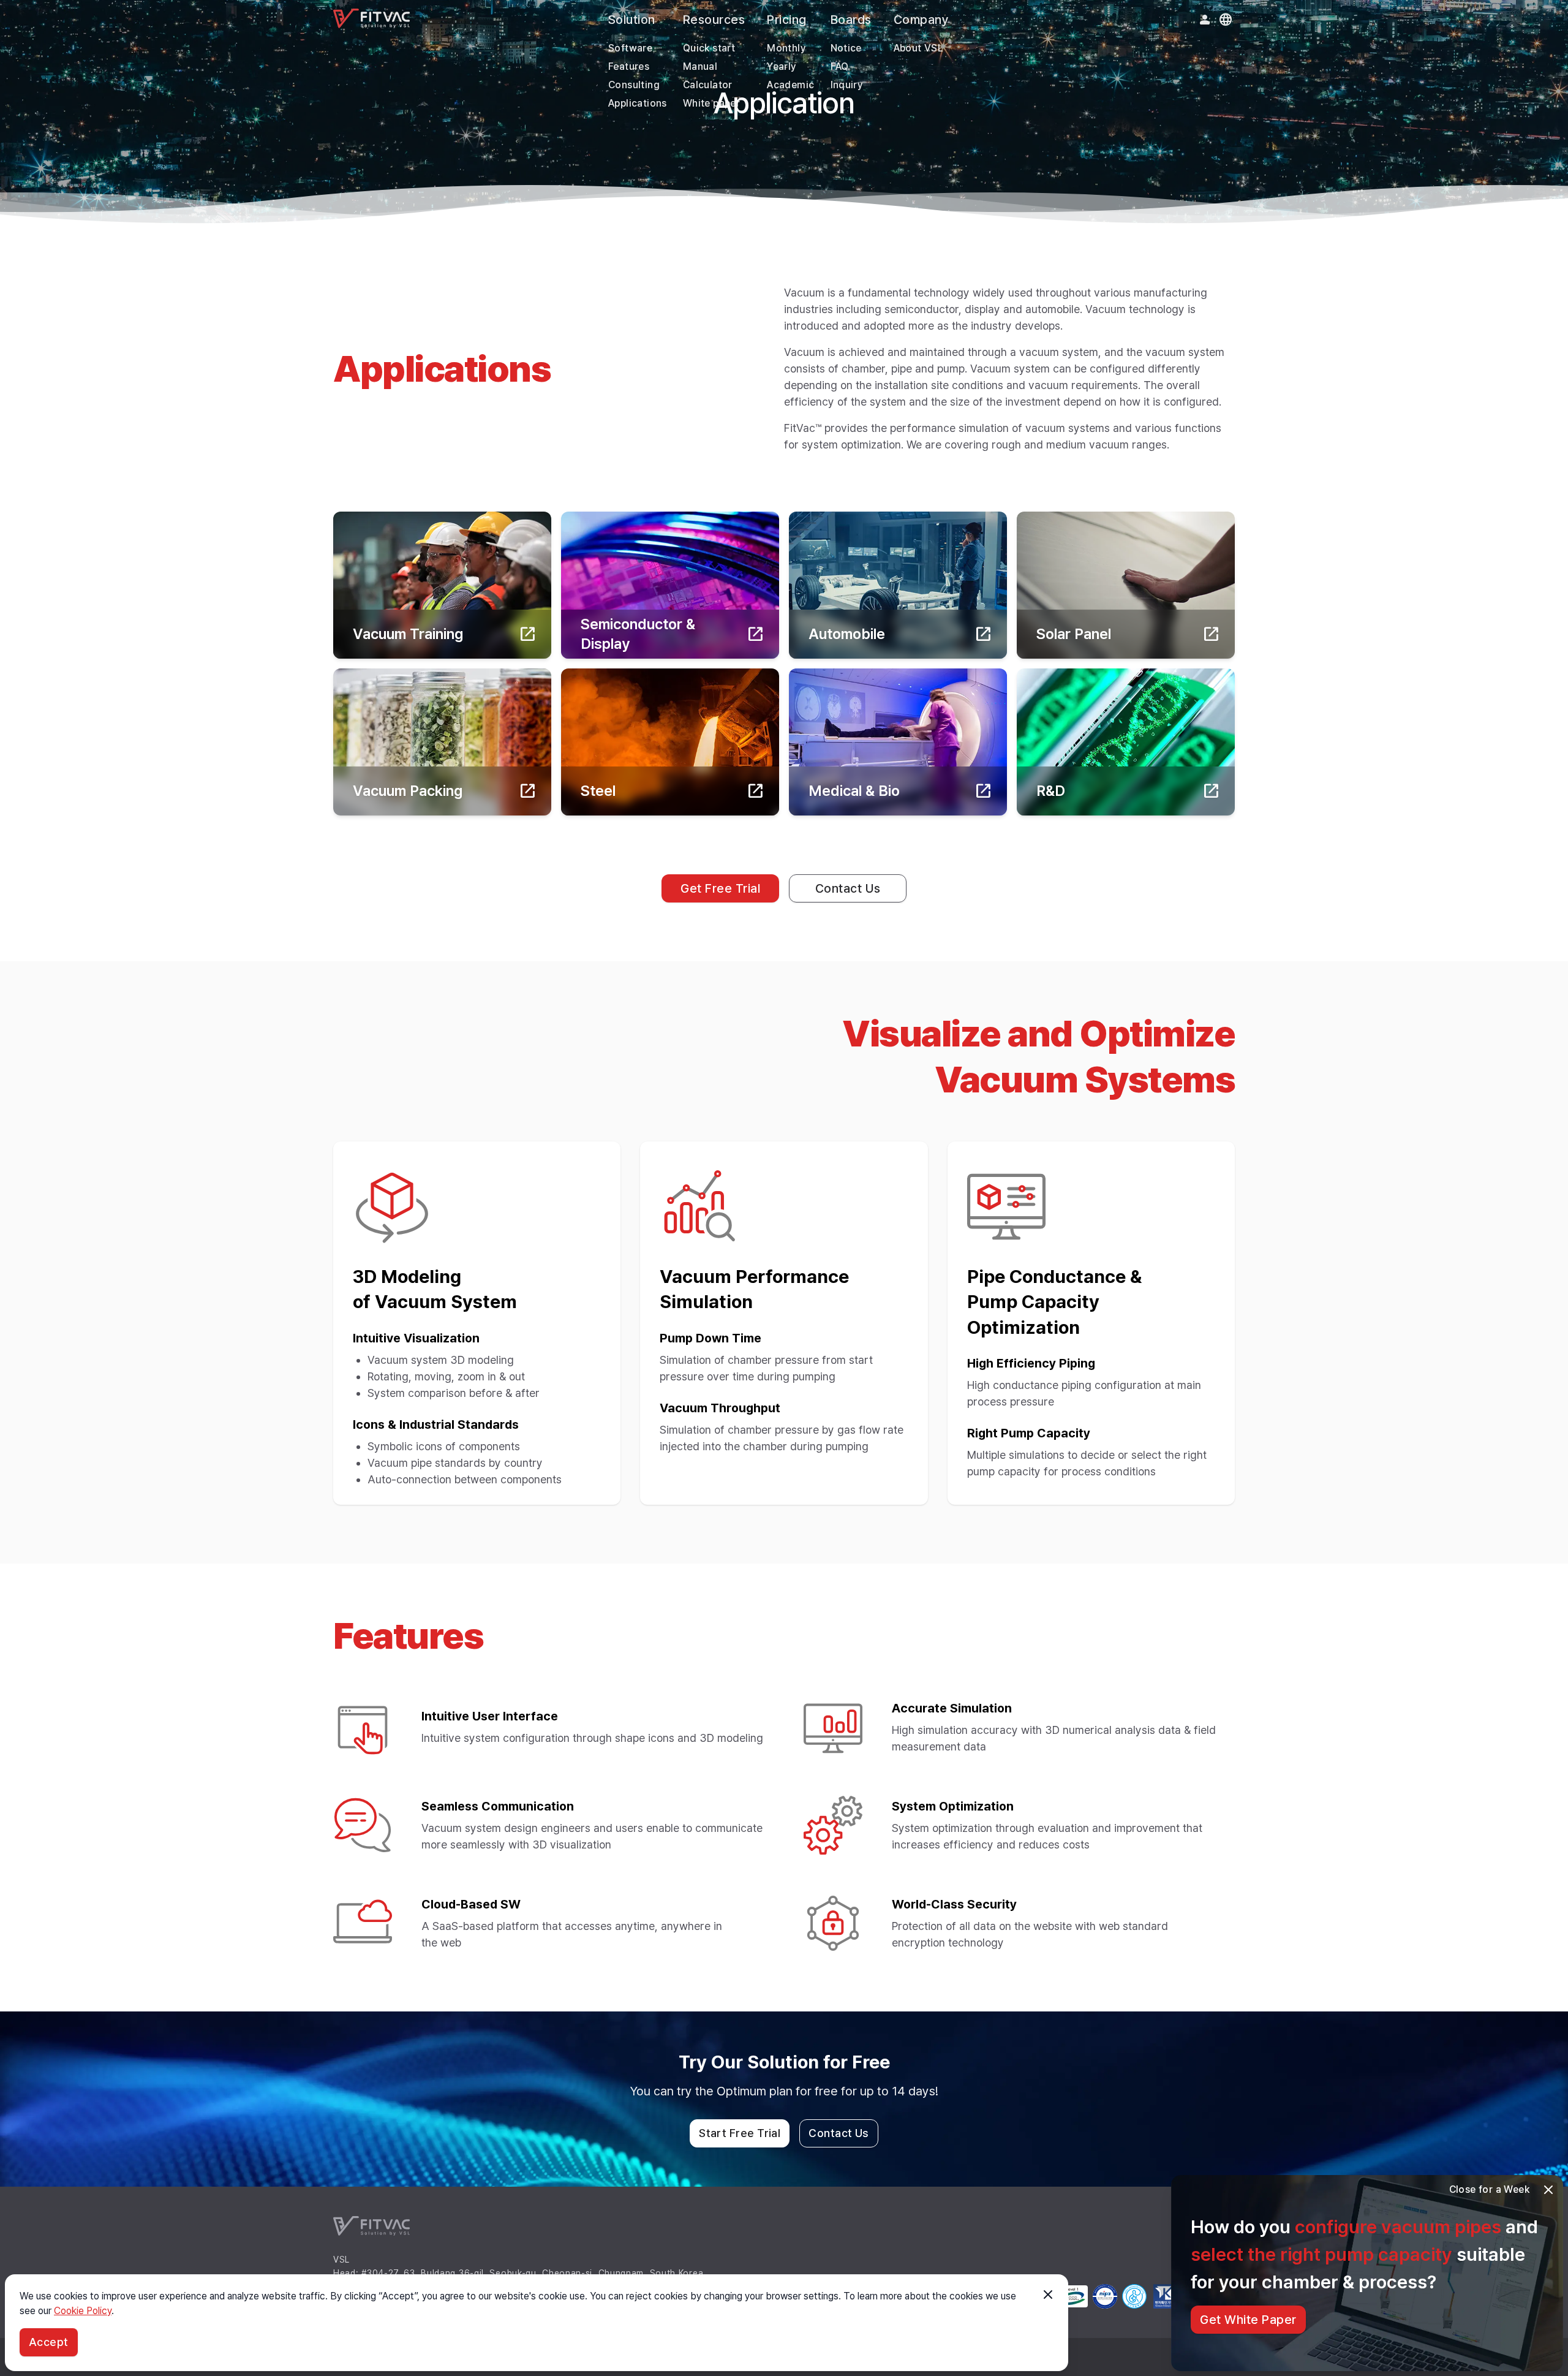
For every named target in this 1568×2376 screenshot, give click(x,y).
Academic (790, 85)
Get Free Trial (720, 888)
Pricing (787, 20)
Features (629, 66)
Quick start (709, 48)
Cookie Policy (83, 2311)
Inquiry (847, 85)
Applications (638, 103)
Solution (632, 20)
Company (922, 20)
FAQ (840, 66)
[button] (1548, 2190)
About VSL (919, 48)
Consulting (634, 85)
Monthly (786, 48)
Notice (846, 48)
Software (630, 48)
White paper (711, 103)
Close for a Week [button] (1489, 2189)
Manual (700, 66)
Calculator (708, 85)
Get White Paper (1248, 2320)
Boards (851, 20)
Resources (714, 20)
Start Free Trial (740, 2133)
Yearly (782, 66)
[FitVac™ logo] (371, 18)
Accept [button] (49, 2342)
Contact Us (848, 888)
